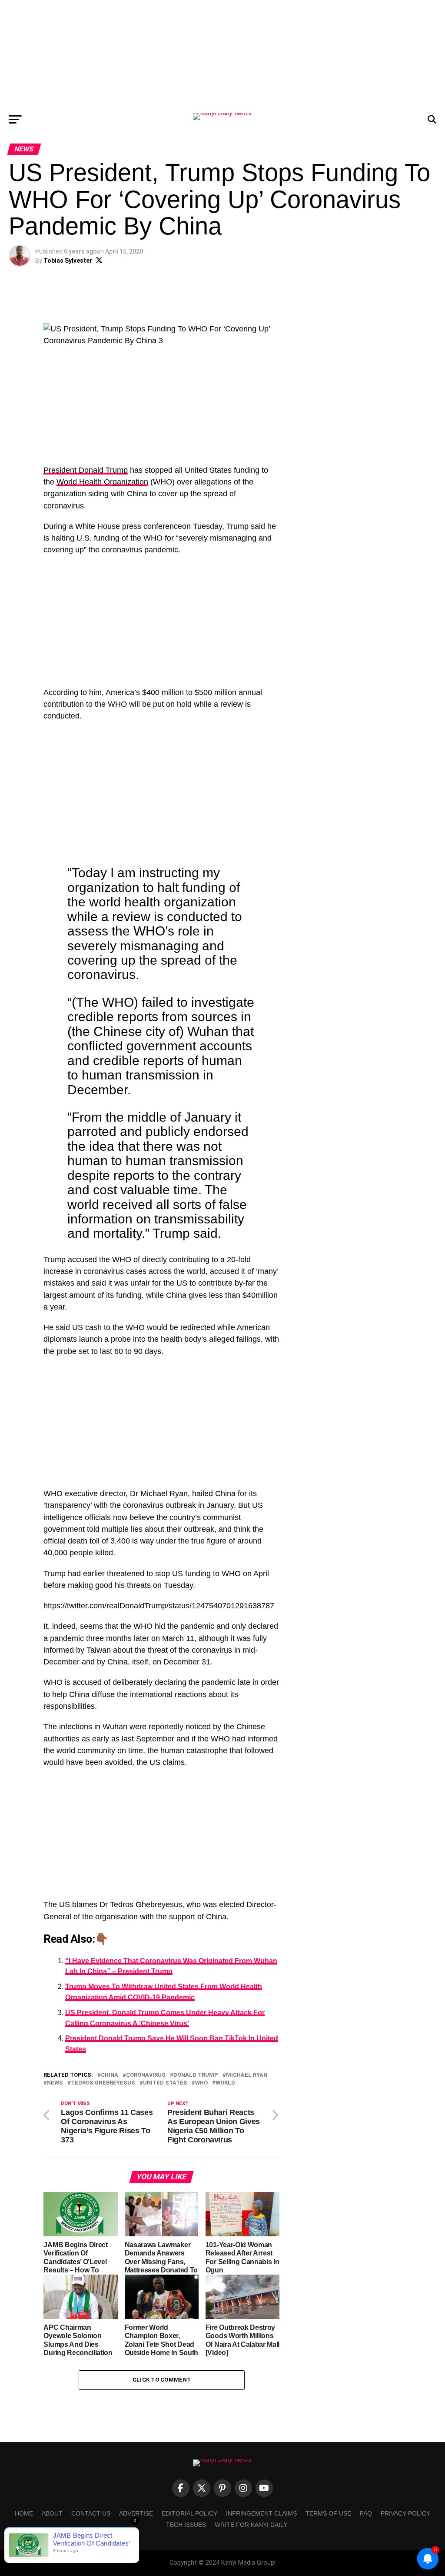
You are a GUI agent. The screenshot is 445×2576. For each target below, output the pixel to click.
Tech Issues (186, 2525)
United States (165, 2083)
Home (24, 2513)
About (52, 2513)
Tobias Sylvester (68, 261)
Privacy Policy (405, 2513)
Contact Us (91, 2513)
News (55, 2083)
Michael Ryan (247, 2075)
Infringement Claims (261, 2513)
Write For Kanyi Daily (251, 2525)
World (225, 2083)
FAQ (366, 2513)
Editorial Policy (189, 2513)
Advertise (136, 2513)
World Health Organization (102, 482)
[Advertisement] (222, 54)
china (110, 2075)
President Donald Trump (86, 470)
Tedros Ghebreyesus (103, 2083)
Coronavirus (146, 2075)
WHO (201, 2083)
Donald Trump (196, 2075)
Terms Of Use (328, 2513)
